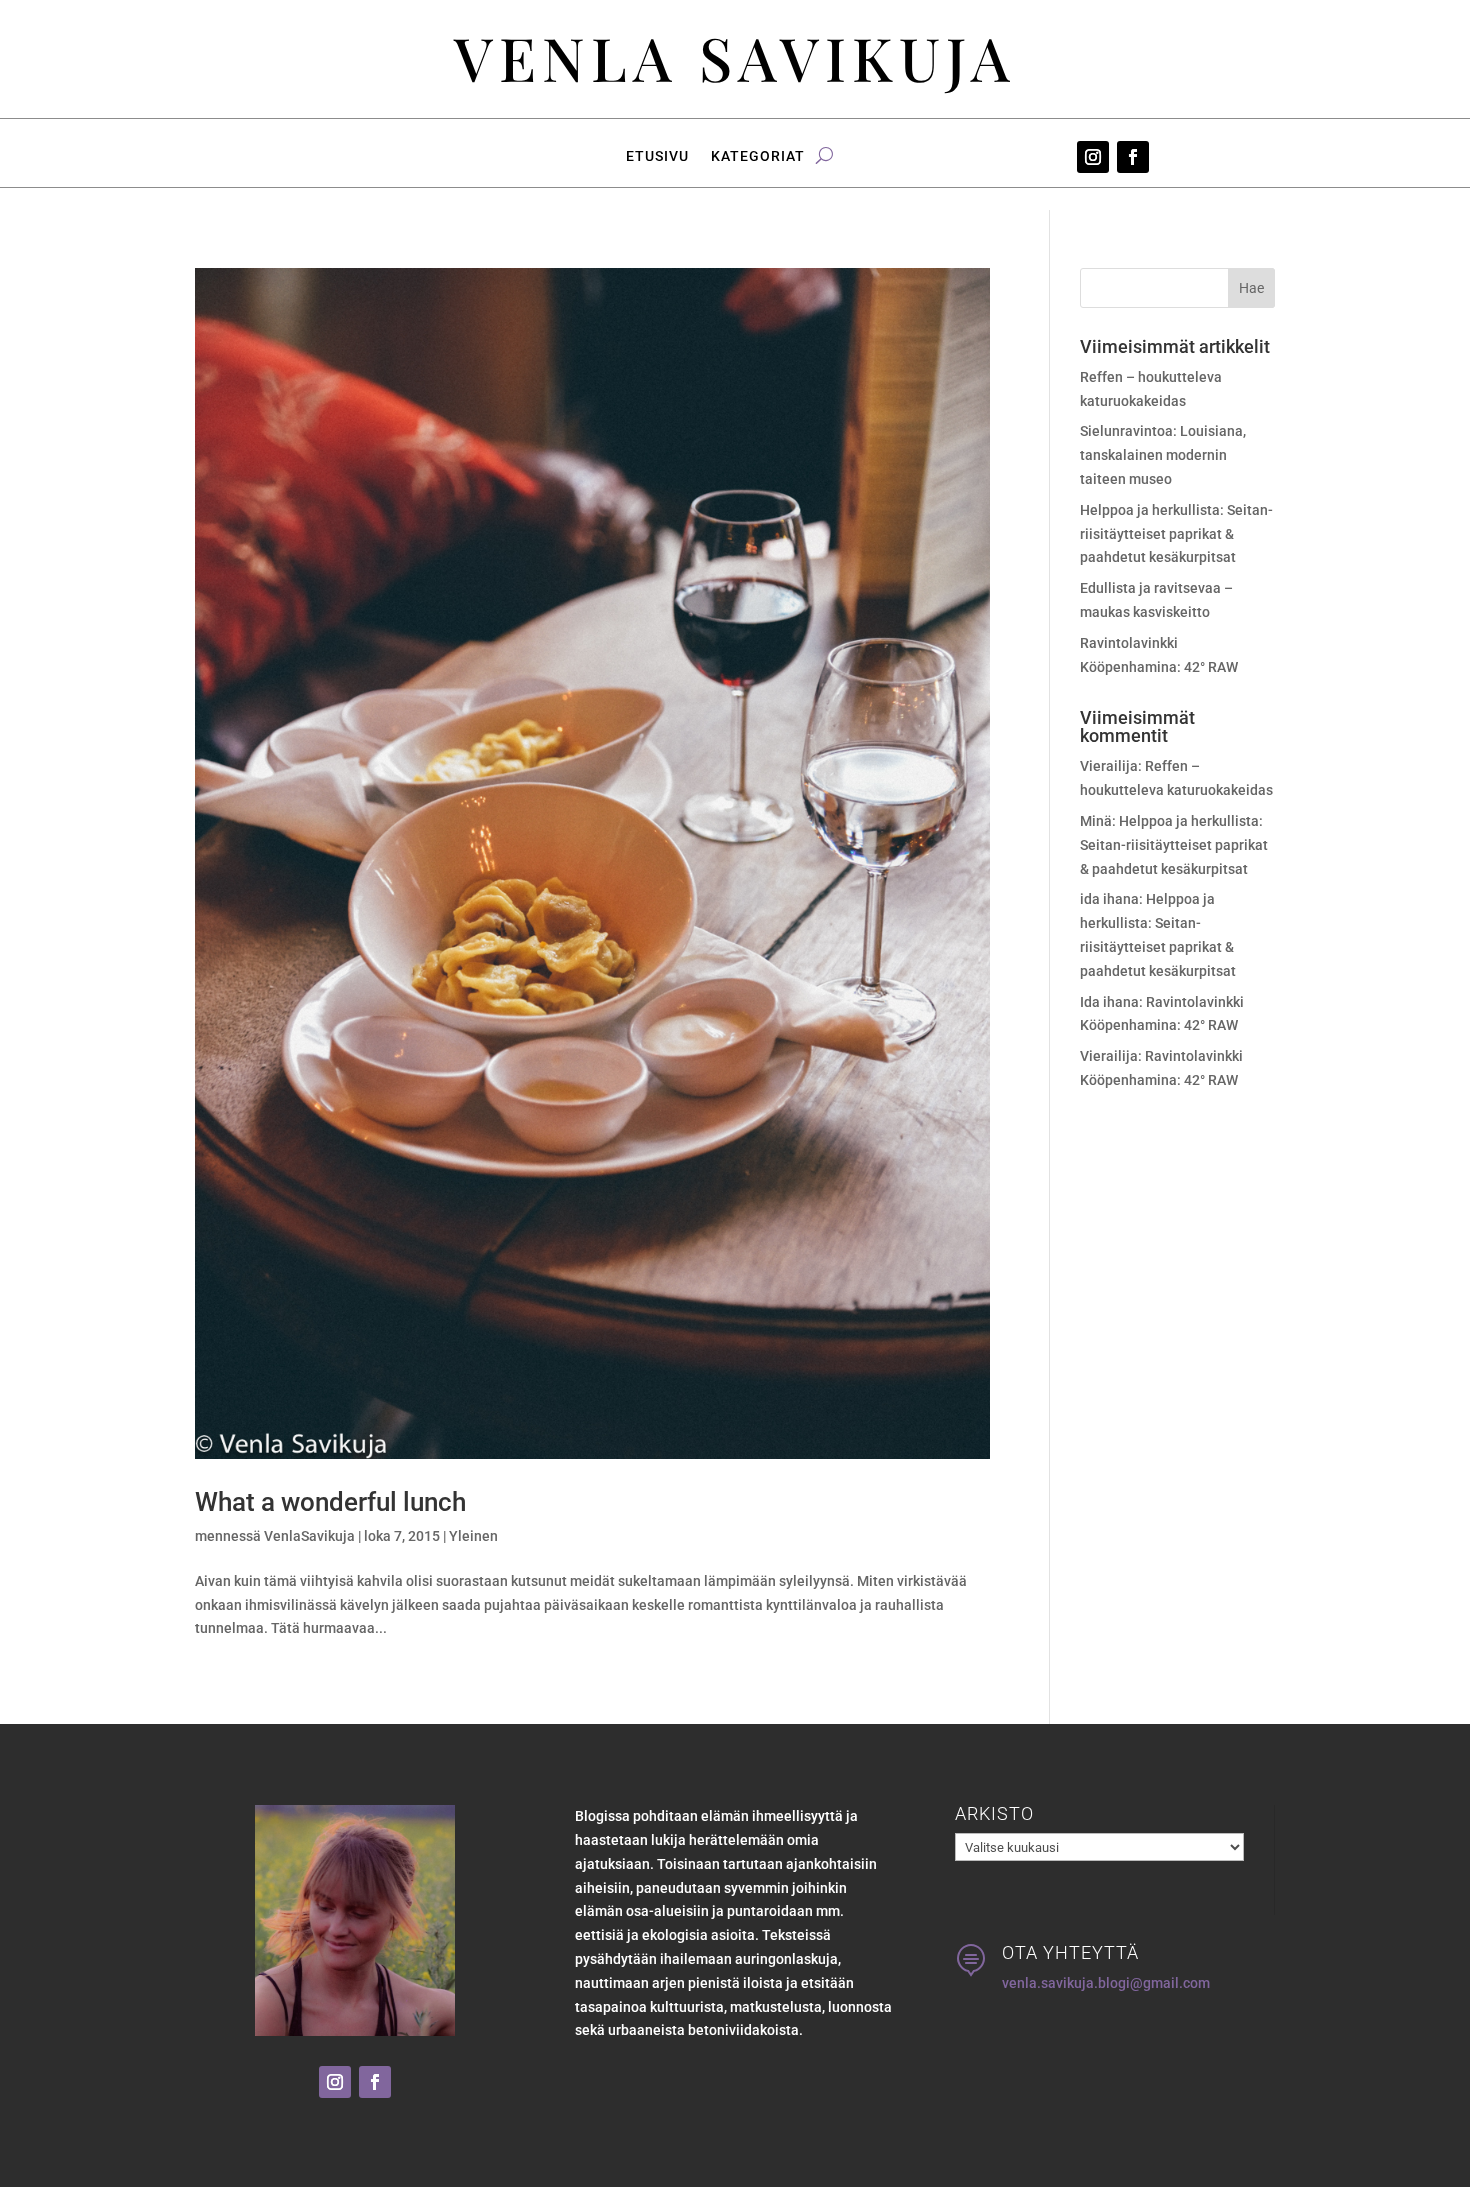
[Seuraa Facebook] (1133, 157)
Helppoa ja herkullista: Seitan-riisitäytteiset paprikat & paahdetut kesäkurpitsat (1176, 534)
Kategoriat (758, 156)
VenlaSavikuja (309, 1536)
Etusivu (657, 156)
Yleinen (473, 1536)
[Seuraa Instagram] (1093, 157)
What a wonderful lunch (330, 1502)
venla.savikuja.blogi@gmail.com (1106, 1983)
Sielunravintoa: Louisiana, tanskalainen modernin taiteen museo (1163, 455)
